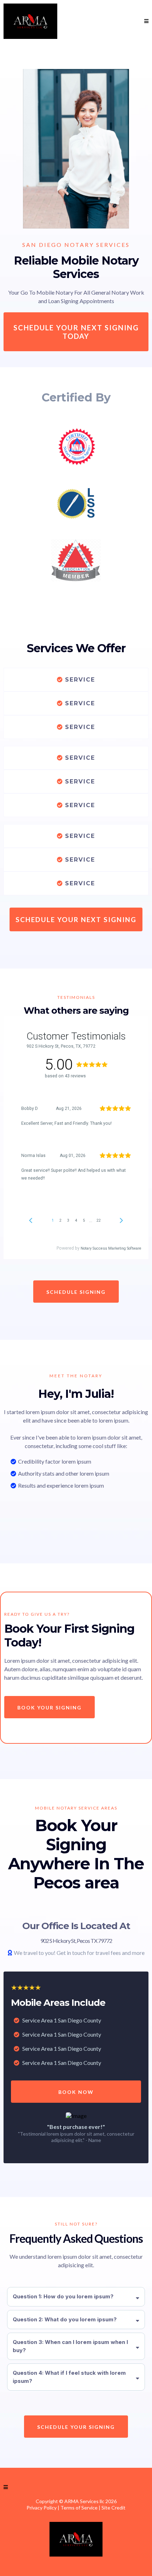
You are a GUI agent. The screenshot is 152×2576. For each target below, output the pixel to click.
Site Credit (113, 2508)
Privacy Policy (42, 2508)
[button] (146, 21)
